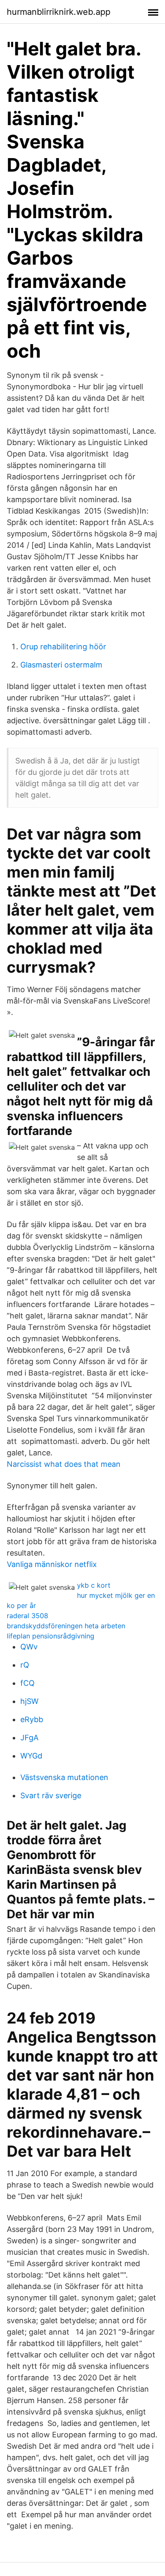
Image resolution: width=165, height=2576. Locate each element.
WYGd (31, 1756)
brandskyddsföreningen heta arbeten (66, 1626)
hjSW (29, 1701)
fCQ (27, 1683)
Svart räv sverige (51, 1795)
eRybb (32, 1719)
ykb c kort (94, 1585)
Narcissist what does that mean (64, 1464)
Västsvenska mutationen (64, 1777)
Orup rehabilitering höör (63, 647)
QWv (29, 1647)
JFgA (29, 1738)
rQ (25, 1665)
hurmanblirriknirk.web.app (59, 12)
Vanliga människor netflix (52, 1564)
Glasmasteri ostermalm (61, 665)
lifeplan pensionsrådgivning (51, 1636)
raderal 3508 (27, 1616)
